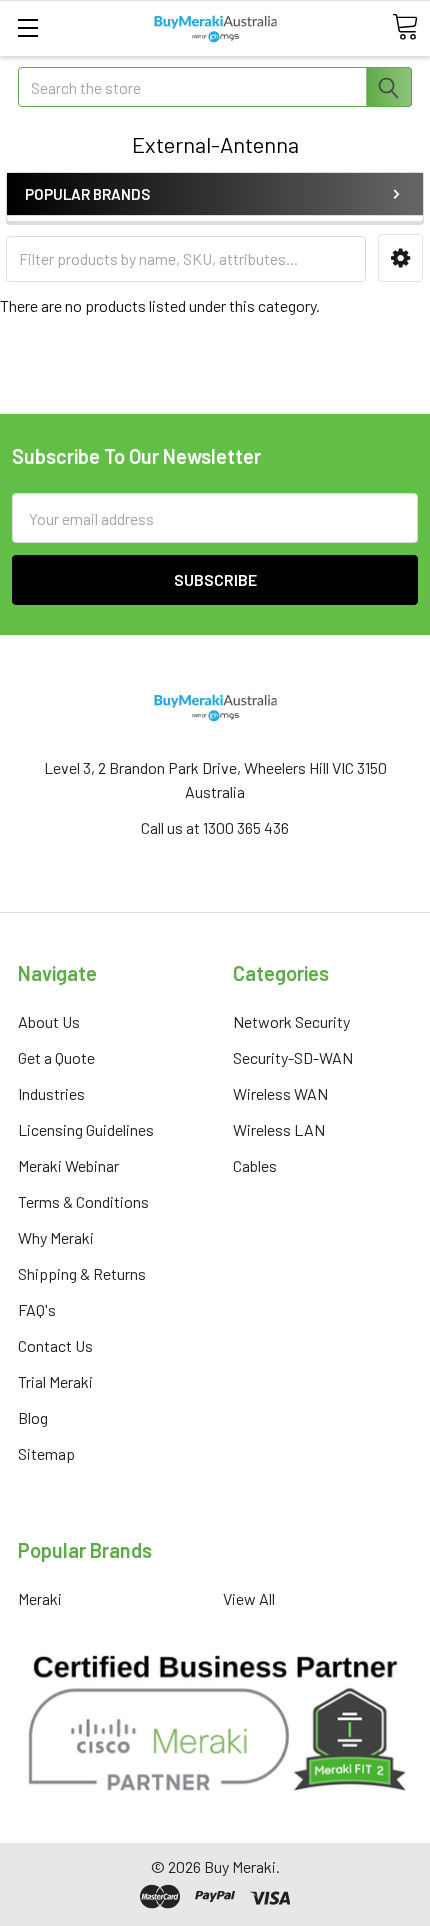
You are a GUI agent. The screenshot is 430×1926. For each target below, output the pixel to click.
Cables (255, 1165)
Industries (51, 1093)
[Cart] (405, 27)
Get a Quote (56, 1057)
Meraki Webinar (68, 1165)
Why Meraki (56, 1237)
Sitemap (46, 1453)
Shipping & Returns (82, 1273)
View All (249, 1598)
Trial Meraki (55, 1381)
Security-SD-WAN (293, 1057)
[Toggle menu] (27, 27)
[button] (400, 258)
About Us (49, 1021)
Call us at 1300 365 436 (215, 827)
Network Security (291, 1021)
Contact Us (55, 1345)
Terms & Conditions (83, 1201)
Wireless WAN (280, 1093)
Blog (33, 1417)
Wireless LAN (279, 1129)
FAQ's (37, 1309)
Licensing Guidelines (86, 1129)
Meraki (40, 1598)
